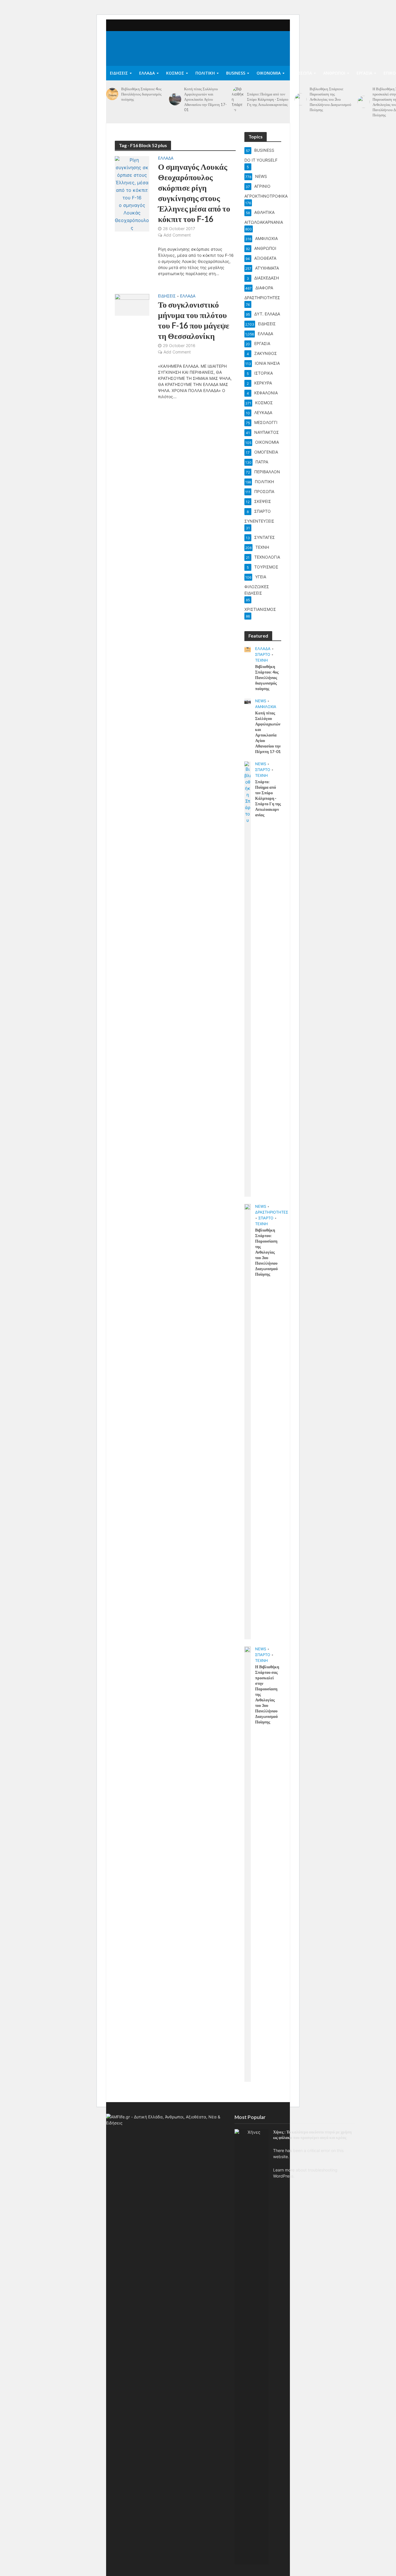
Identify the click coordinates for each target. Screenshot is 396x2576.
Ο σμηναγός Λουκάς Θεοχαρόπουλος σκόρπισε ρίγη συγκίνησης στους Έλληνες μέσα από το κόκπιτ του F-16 (194, 193)
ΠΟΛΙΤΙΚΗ (205, 73)
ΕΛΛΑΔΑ (147, 73)
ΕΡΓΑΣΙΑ (364, 73)
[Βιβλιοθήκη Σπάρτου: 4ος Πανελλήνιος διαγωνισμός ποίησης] (112, 94)
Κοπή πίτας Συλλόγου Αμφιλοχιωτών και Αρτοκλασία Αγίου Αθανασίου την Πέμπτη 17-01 (205, 99)
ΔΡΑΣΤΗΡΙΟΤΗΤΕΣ (272, 1212)
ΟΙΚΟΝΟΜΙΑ (269, 73)
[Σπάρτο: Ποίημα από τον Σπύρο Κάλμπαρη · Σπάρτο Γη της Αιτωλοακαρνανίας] (238, 99)
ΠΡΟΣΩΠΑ (302, 73)
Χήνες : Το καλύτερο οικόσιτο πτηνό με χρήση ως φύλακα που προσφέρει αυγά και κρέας (312, 2135)
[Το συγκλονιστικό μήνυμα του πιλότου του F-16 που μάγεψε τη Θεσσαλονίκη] (132, 304)
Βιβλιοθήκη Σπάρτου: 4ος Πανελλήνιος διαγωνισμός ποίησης (141, 94)
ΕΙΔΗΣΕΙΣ (119, 73)
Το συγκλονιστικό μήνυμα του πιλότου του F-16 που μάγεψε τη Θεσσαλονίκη (194, 320)
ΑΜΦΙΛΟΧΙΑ (266, 707)
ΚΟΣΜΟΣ (175, 73)
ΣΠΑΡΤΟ (263, 654)
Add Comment (177, 235)
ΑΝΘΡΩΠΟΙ (334, 73)
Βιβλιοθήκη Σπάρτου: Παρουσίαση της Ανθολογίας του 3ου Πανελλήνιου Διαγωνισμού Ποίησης (330, 99)
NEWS (261, 701)
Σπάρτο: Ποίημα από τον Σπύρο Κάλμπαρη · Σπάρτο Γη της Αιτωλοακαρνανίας (268, 99)
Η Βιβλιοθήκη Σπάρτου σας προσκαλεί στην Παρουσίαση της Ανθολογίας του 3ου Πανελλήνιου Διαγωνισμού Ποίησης (267, 1694)
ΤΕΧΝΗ (261, 660)
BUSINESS (236, 73)
